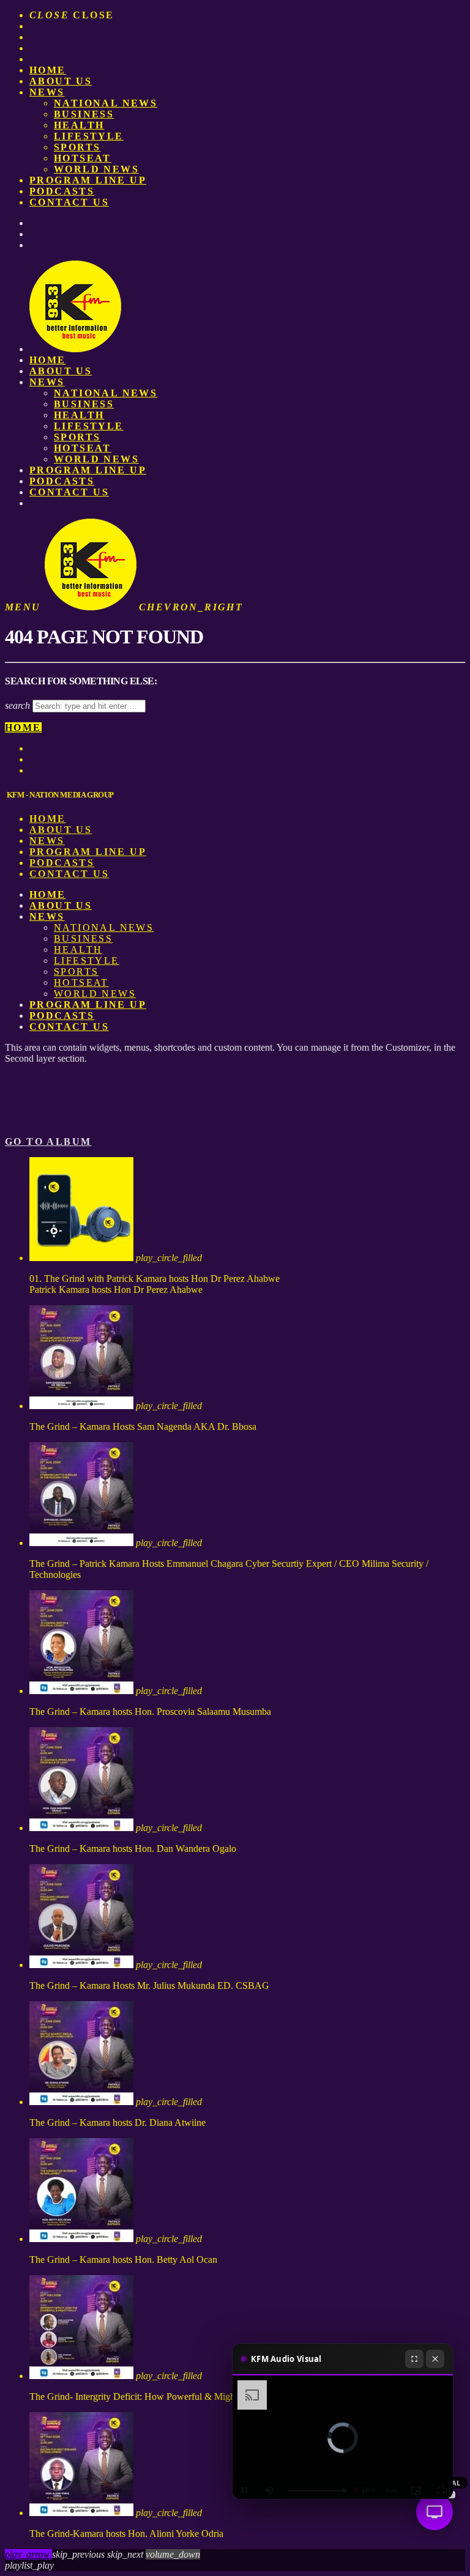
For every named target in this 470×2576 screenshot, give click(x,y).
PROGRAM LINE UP (88, 180)
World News (96, 169)
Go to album (48, 1142)
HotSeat (83, 158)
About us (61, 81)
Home (48, 70)
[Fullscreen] (414, 2359)
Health (79, 125)
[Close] (435, 2359)
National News (106, 103)
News (47, 92)
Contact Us (69, 202)
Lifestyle (89, 136)
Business (84, 114)
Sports (77, 147)
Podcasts (62, 191)
